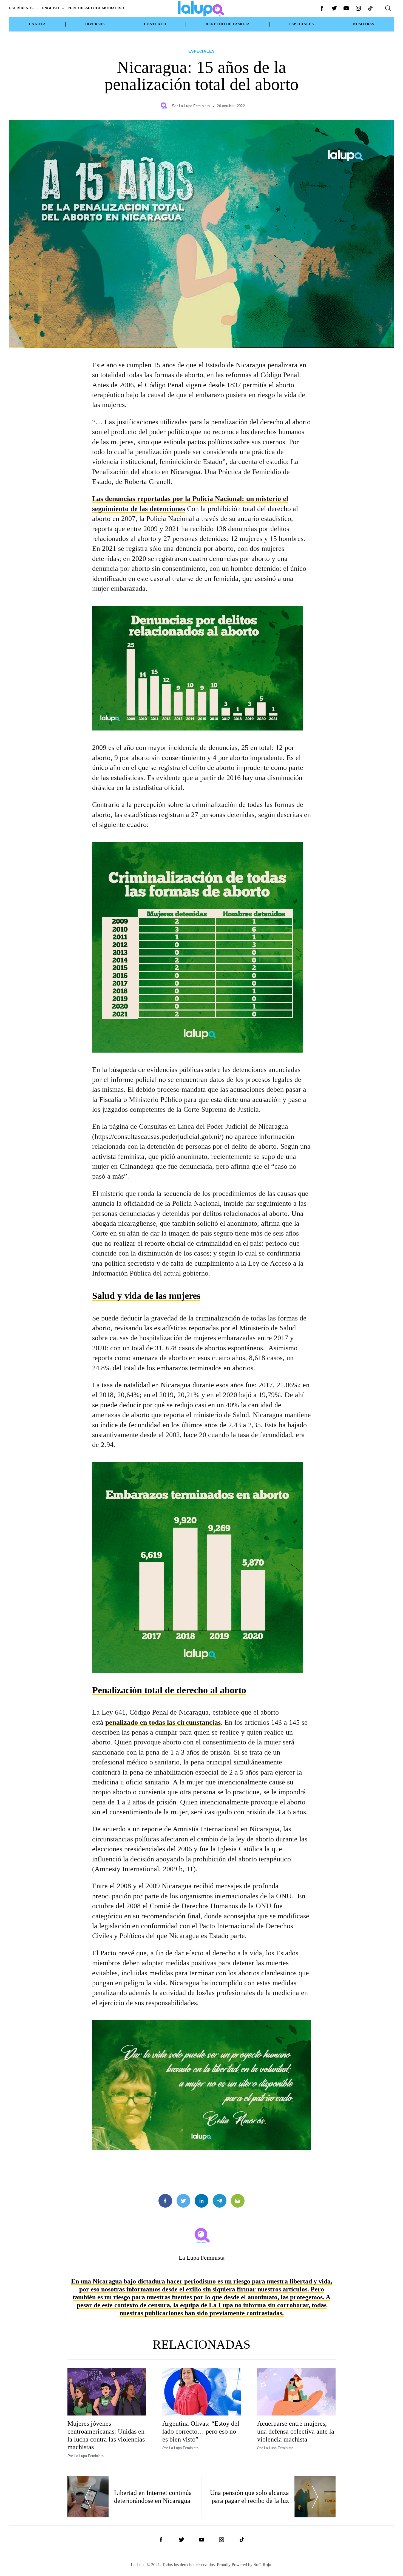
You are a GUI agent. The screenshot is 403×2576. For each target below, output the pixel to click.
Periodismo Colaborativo (96, 8)
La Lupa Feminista (194, 106)
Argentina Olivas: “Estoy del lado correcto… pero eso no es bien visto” (201, 2431)
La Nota (37, 24)
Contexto (155, 24)
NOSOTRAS (364, 24)
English (50, 8)
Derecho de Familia (228, 24)
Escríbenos (21, 8)
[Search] (388, 8)
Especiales (302, 24)
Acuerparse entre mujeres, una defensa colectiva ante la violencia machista (296, 2431)
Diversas (95, 24)
